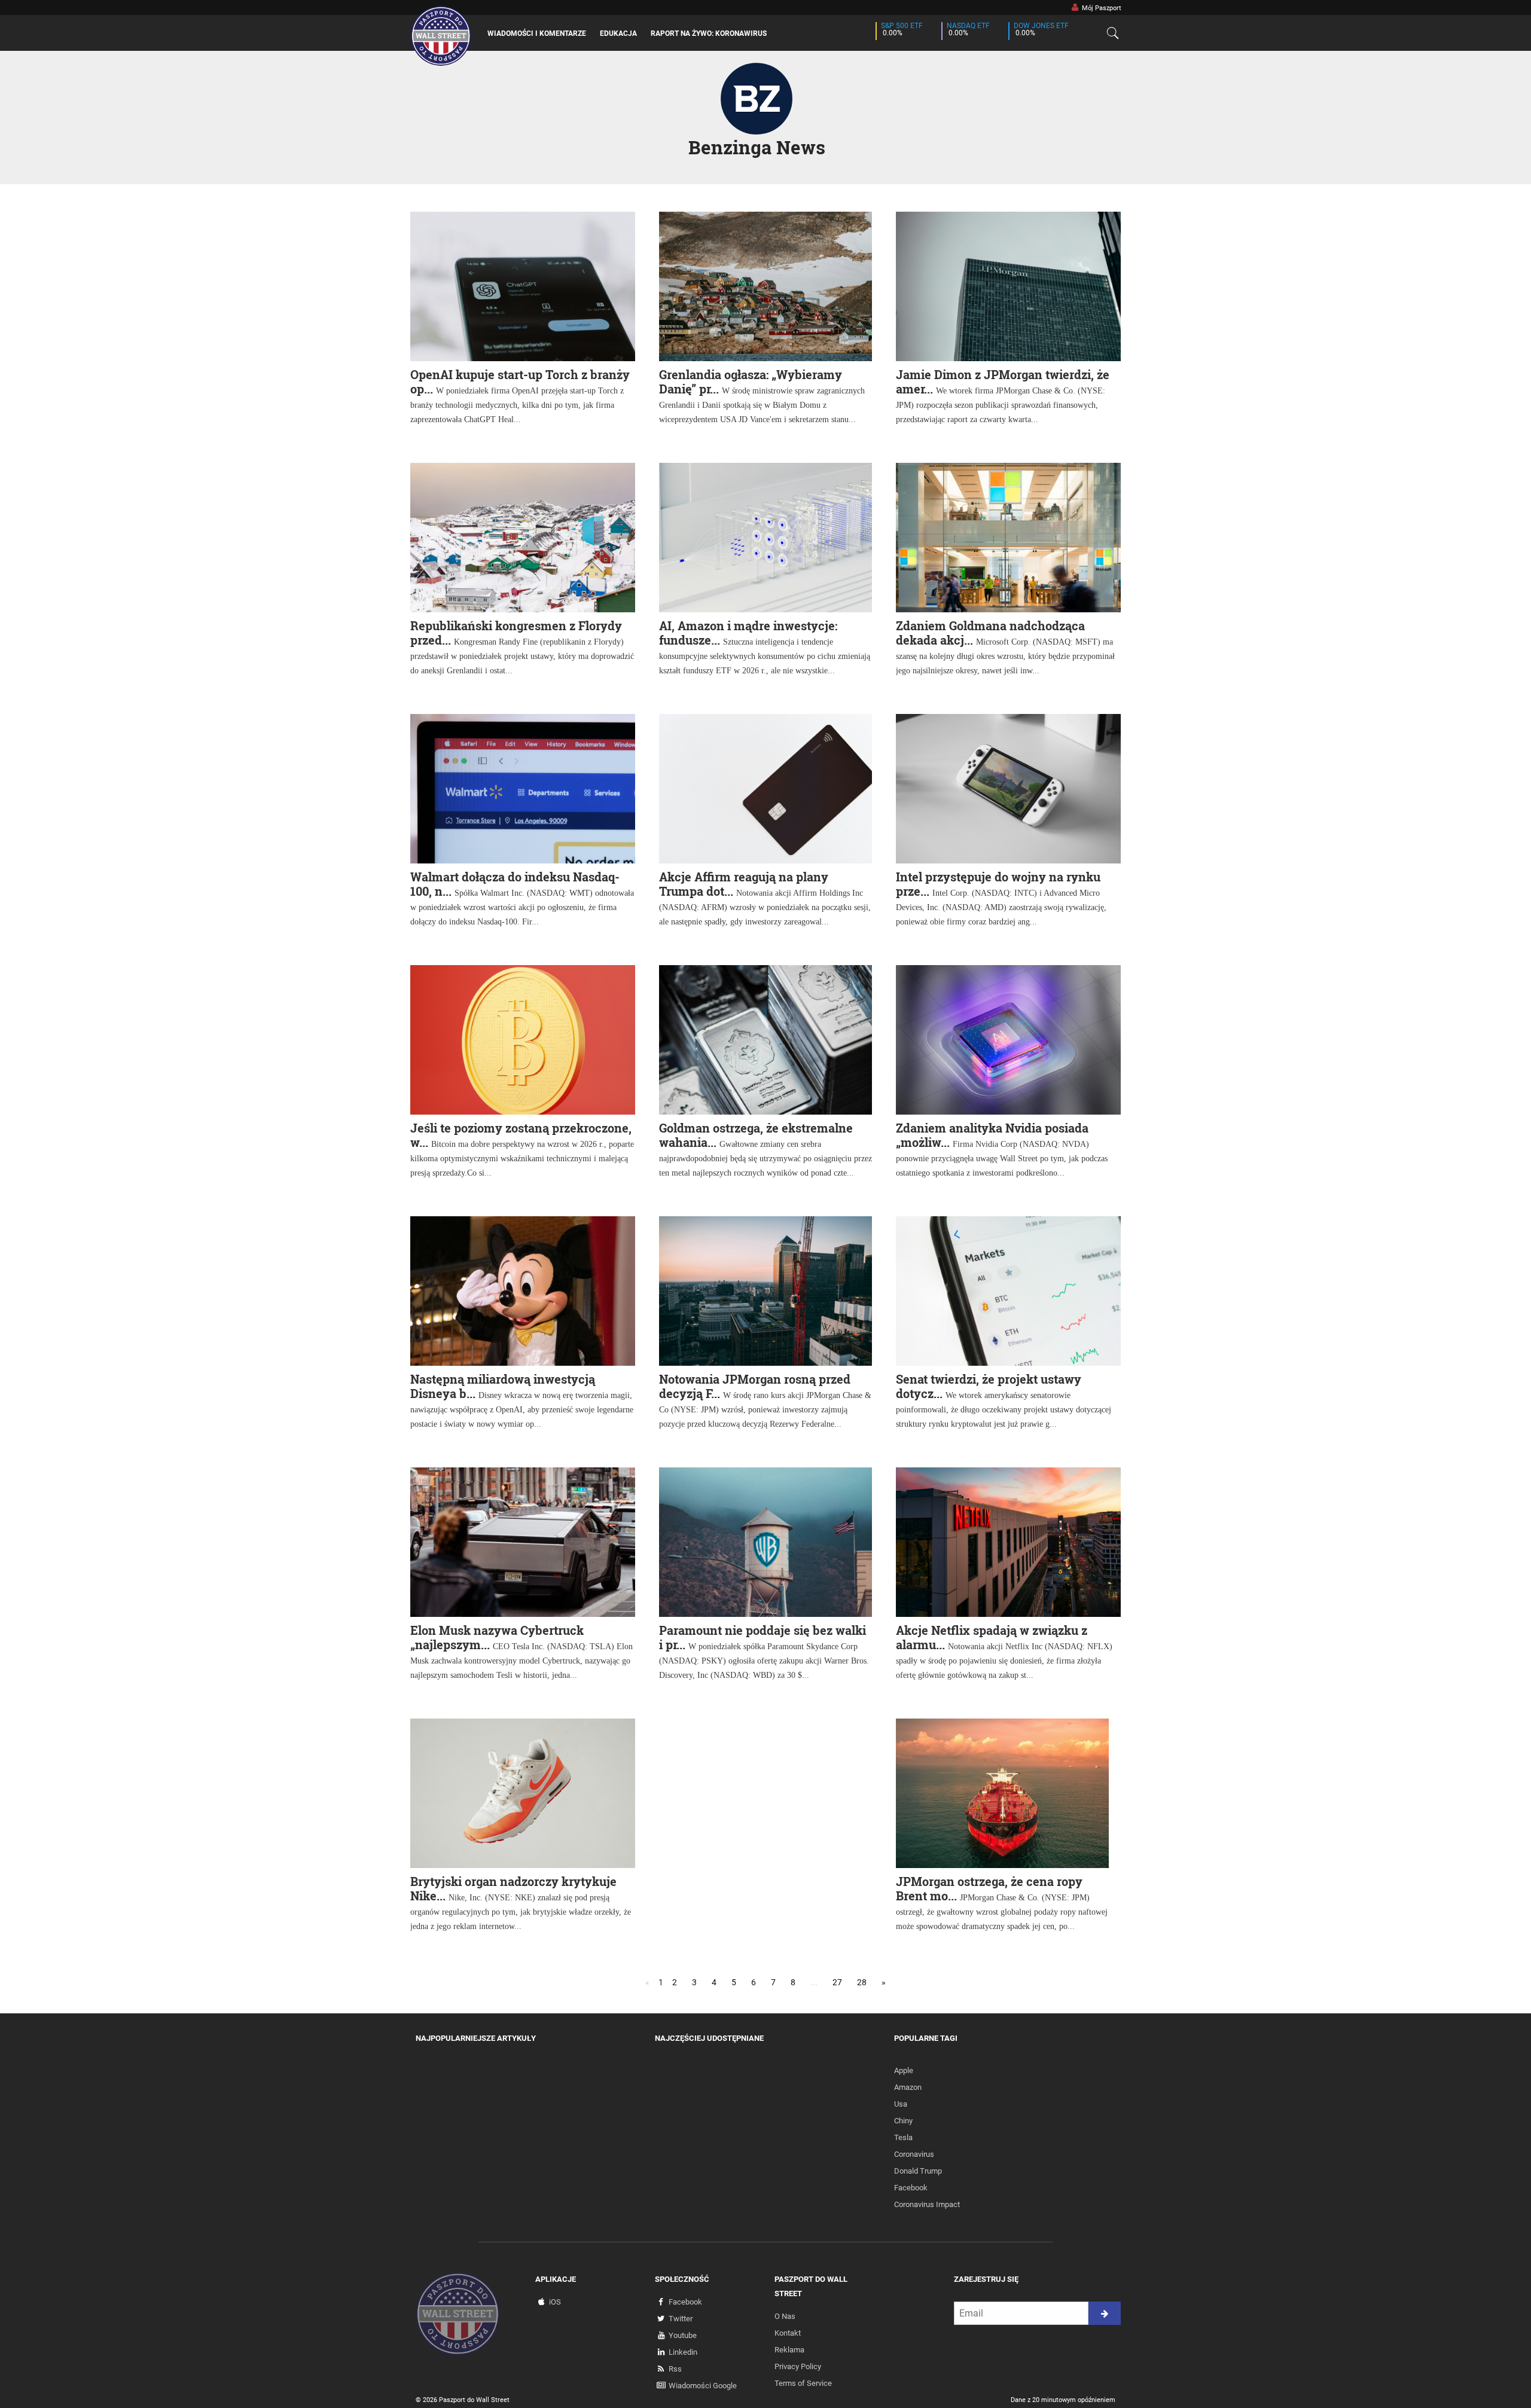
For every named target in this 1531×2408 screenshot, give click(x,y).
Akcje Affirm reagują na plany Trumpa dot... (744, 884)
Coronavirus (914, 2154)
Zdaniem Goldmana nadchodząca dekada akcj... (990, 633)
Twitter (681, 2319)
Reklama (789, 2350)
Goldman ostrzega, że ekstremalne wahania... (756, 1135)
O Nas (785, 2316)
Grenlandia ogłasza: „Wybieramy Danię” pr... (751, 382)
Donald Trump (918, 2171)
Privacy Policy (798, 2366)
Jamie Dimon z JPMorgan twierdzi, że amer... (1003, 382)
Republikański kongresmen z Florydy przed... (516, 633)
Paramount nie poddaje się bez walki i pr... (763, 1637)
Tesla (903, 2137)
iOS (555, 2302)
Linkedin (683, 2352)
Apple (904, 2070)
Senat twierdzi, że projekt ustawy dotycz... (989, 1386)
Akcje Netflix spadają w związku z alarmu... (992, 1637)
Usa (901, 2104)
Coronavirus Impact (927, 2204)
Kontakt (788, 2333)
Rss (675, 2369)
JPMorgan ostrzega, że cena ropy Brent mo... (989, 1888)
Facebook (911, 2188)
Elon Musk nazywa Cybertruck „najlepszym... (497, 1637)
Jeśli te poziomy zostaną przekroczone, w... (521, 1135)
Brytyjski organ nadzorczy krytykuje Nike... (513, 1888)
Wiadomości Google (703, 2386)
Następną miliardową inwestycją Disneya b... (503, 1386)
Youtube (683, 2335)
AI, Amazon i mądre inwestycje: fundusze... (748, 633)
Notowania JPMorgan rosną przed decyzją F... (755, 1386)
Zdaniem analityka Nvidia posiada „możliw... (992, 1135)
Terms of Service (803, 2383)
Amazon (908, 2087)
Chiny (903, 2121)
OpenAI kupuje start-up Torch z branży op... (520, 382)
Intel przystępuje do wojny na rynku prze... (998, 884)
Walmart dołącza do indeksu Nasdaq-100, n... (515, 884)
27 (837, 1982)
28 (862, 1982)
